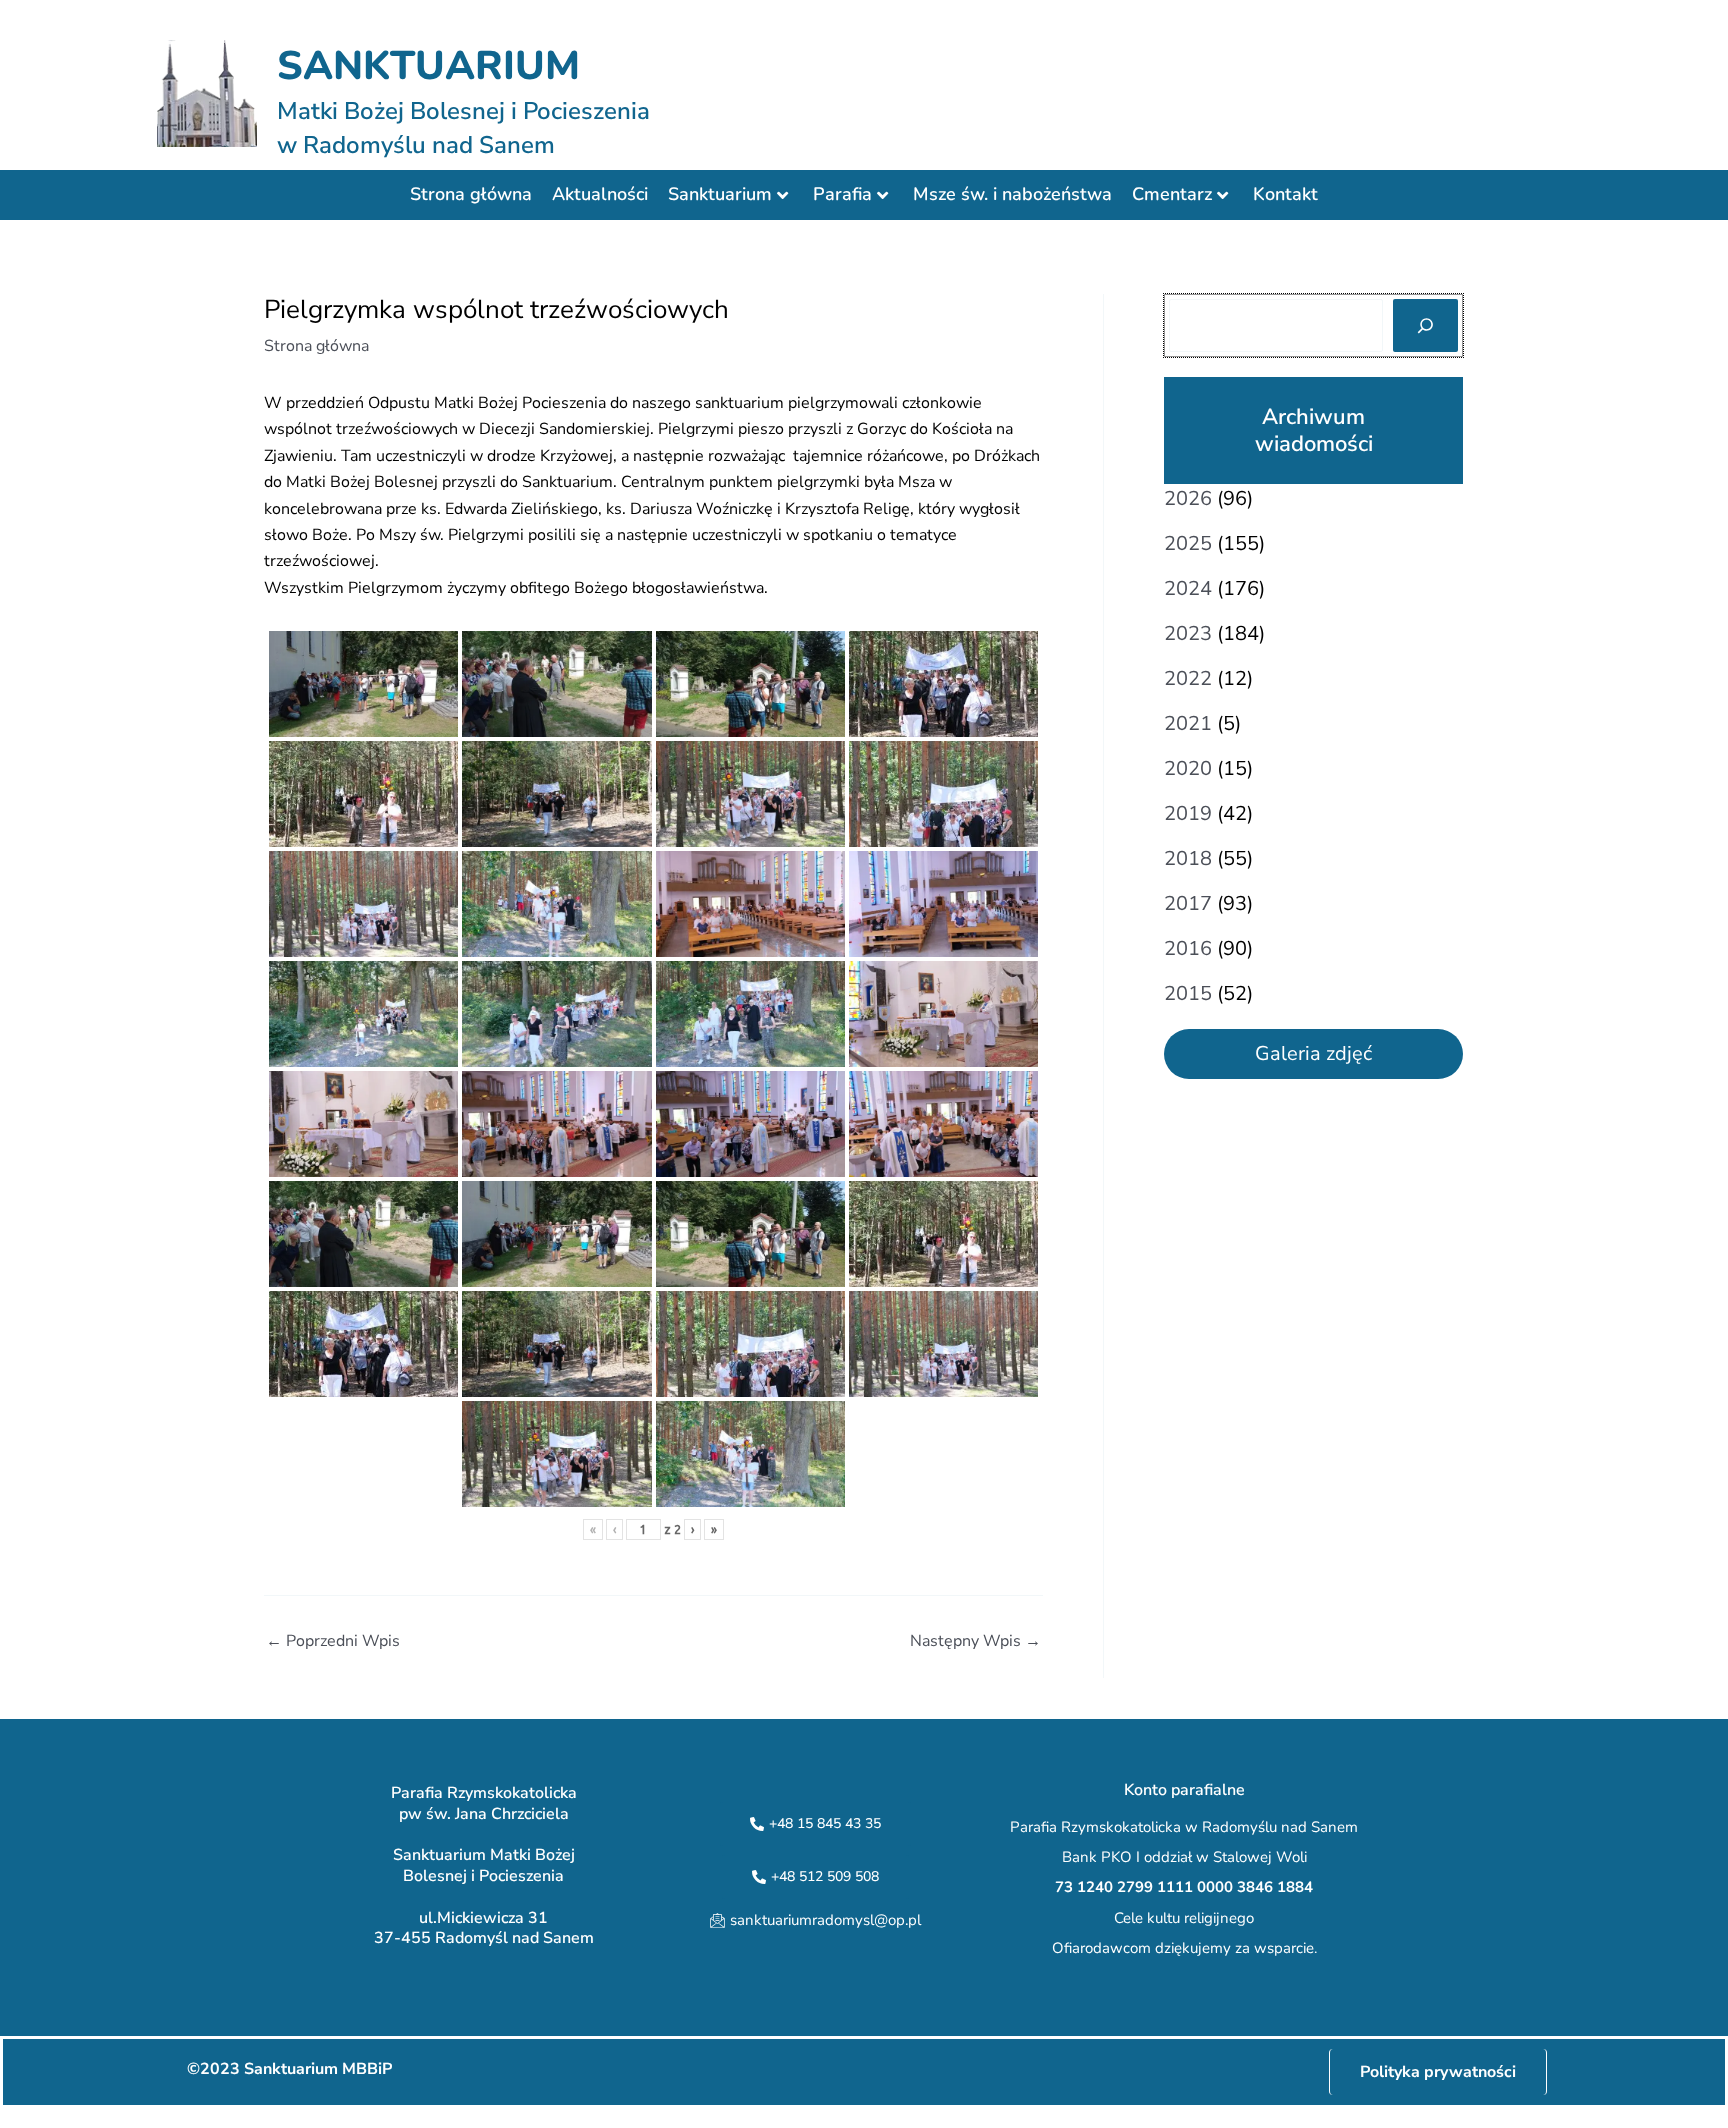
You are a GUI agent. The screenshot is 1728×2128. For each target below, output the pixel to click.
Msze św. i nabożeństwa (1012, 194)
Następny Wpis (975, 1641)
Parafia (842, 194)
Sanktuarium (720, 194)
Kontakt (1285, 194)
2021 (1188, 723)
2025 (1188, 543)
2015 (1188, 993)
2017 (1188, 903)
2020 (1188, 768)
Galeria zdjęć (1313, 1053)
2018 (1188, 858)
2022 (1188, 678)
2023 (1188, 633)
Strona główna (471, 194)
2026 (1188, 498)
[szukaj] (1425, 325)
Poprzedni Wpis (333, 1641)
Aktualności (600, 194)
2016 (1188, 948)
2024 (1188, 588)
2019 (1188, 813)
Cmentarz (1172, 194)
